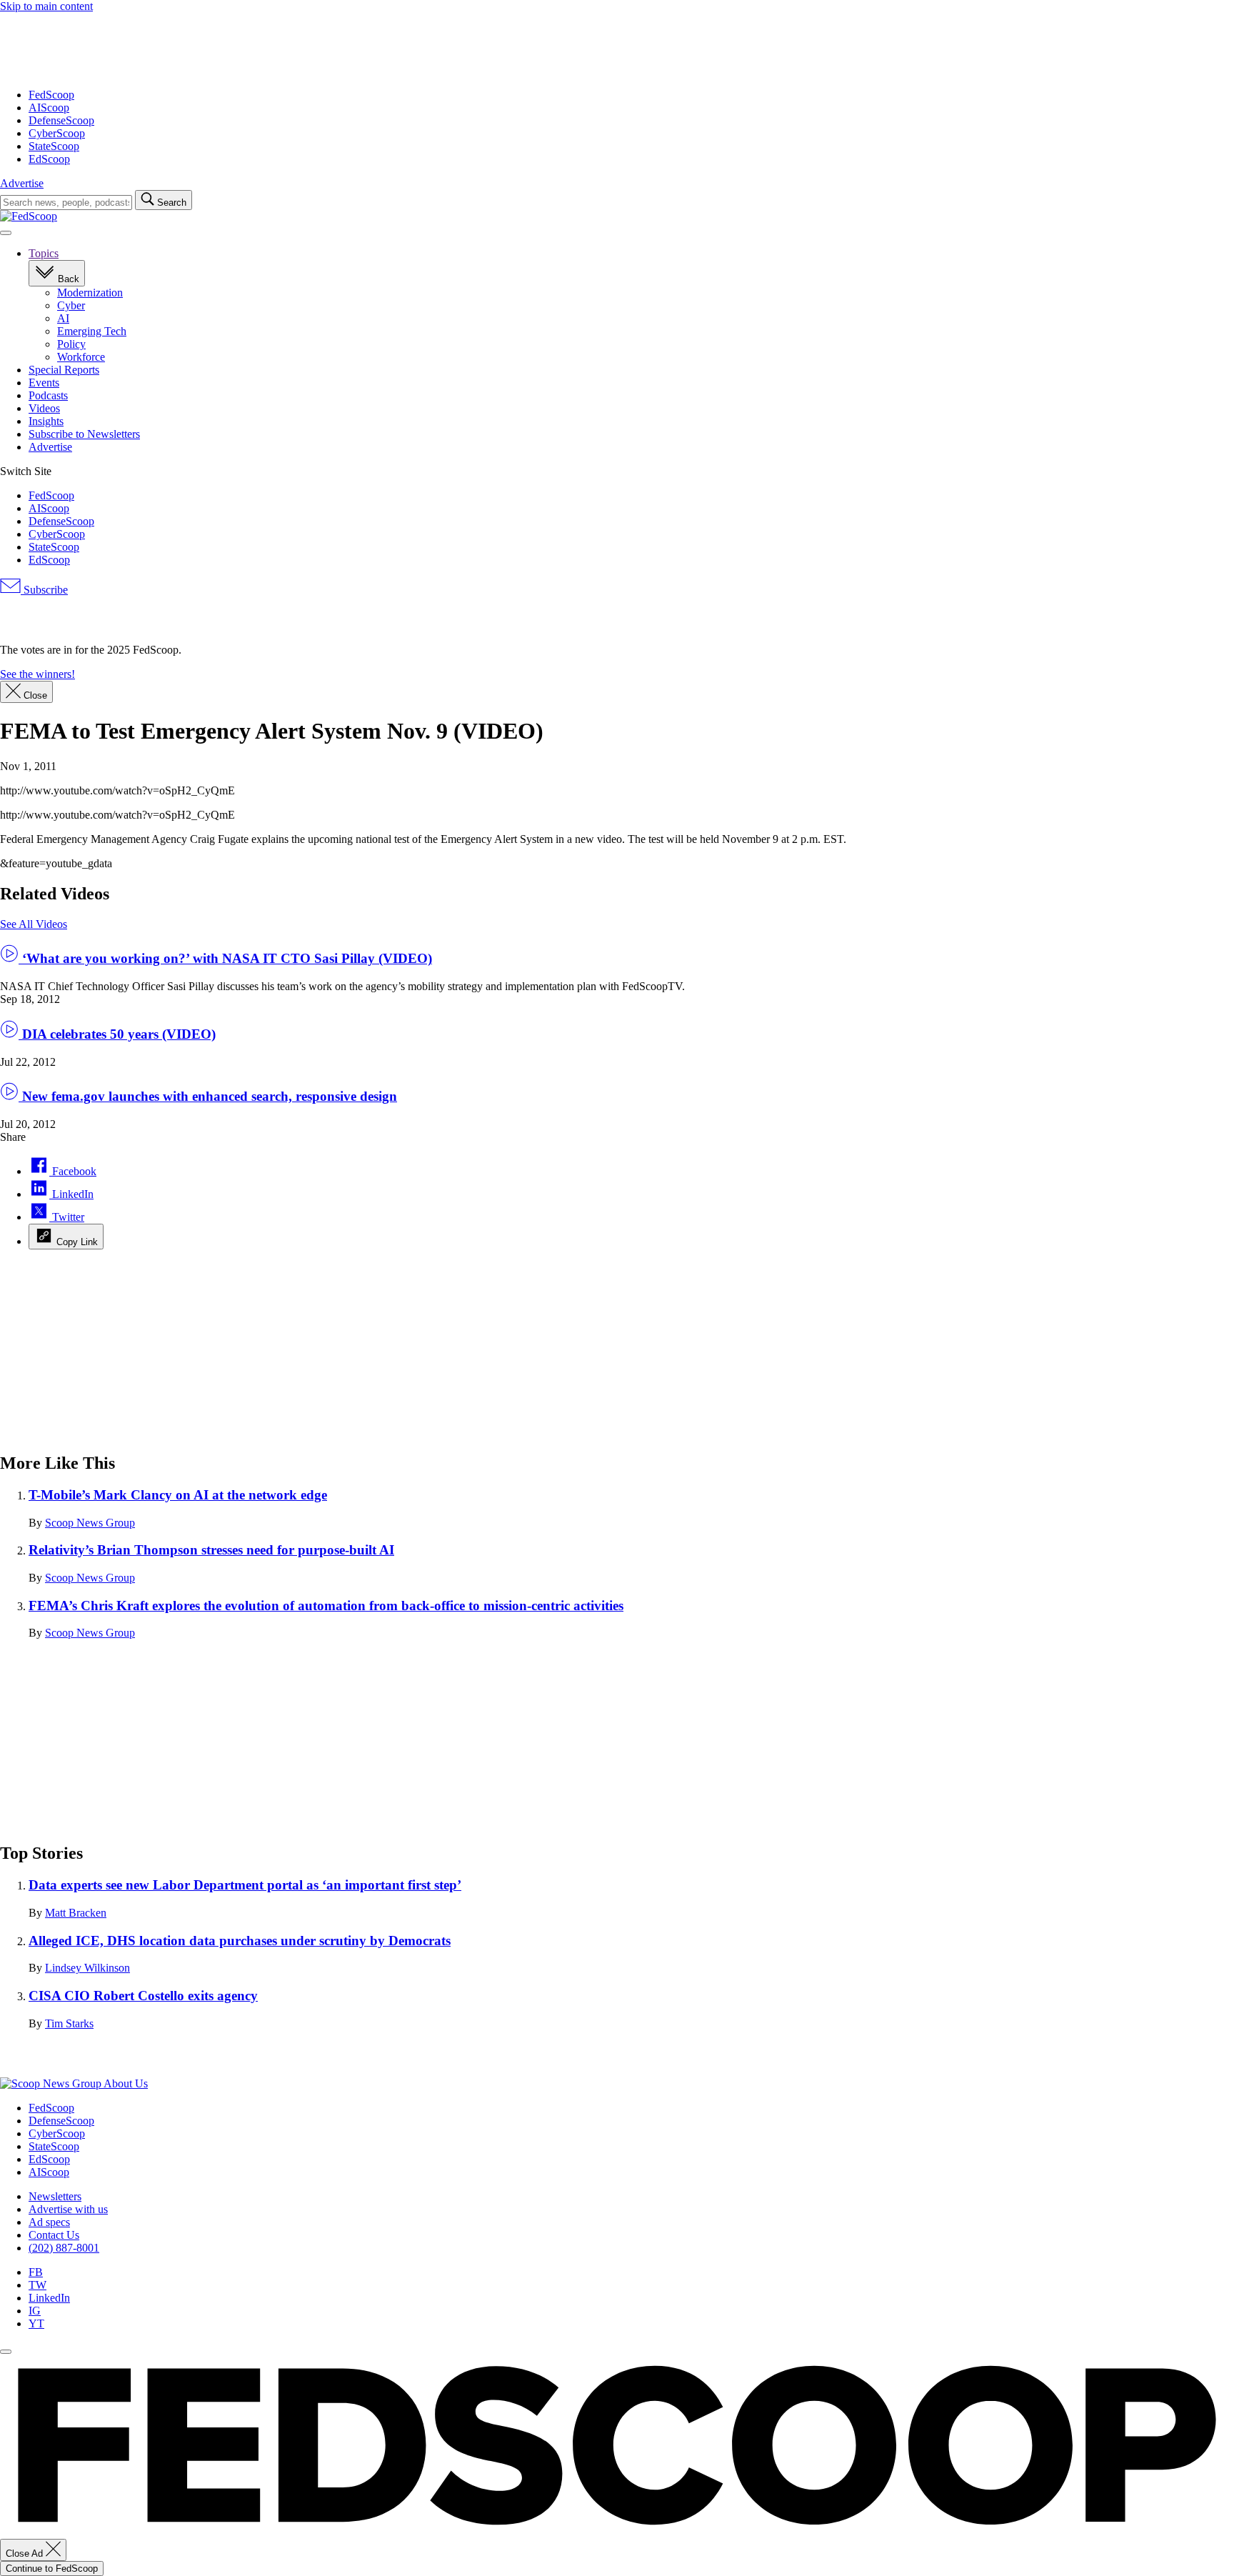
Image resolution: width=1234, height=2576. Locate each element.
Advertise (22, 183)
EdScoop (49, 159)
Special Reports (64, 370)
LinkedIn (49, 2298)
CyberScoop (57, 133)
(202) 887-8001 (64, 2248)
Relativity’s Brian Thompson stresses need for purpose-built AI (211, 1550)
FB (36, 2272)
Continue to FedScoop (52, 2568)
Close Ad (26, 2553)
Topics (44, 253)
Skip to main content (46, 6)
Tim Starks (69, 2023)
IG (35, 2311)
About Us (126, 2083)
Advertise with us (68, 2209)
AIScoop (49, 108)
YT (36, 2323)
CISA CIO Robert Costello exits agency (143, 1996)
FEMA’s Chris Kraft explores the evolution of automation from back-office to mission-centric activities (326, 1606)
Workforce (81, 357)
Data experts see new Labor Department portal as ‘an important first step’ (245, 1885)
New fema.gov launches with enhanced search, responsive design (208, 1096)
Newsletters (55, 2196)
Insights (46, 421)
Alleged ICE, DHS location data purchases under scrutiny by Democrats (240, 1941)
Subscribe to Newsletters (84, 434)
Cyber (71, 305)
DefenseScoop (61, 120)
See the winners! (37, 674)
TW (37, 2285)
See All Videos (34, 924)
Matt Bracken (76, 1913)
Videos (44, 408)
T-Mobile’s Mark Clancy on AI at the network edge (178, 1495)
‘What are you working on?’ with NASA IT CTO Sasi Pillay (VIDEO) (225, 958)
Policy (71, 344)
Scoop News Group (90, 1523)
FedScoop (51, 95)
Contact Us (54, 2235)
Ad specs (49, 2222)
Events (44, 383)
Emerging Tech (92, 331)
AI (63, 318)
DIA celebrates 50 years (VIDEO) (117, 1034)
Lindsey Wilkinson (87, 1968)
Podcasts (48, 395)
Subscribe (44, 590)
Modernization (90, 293)
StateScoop (54, 146)
